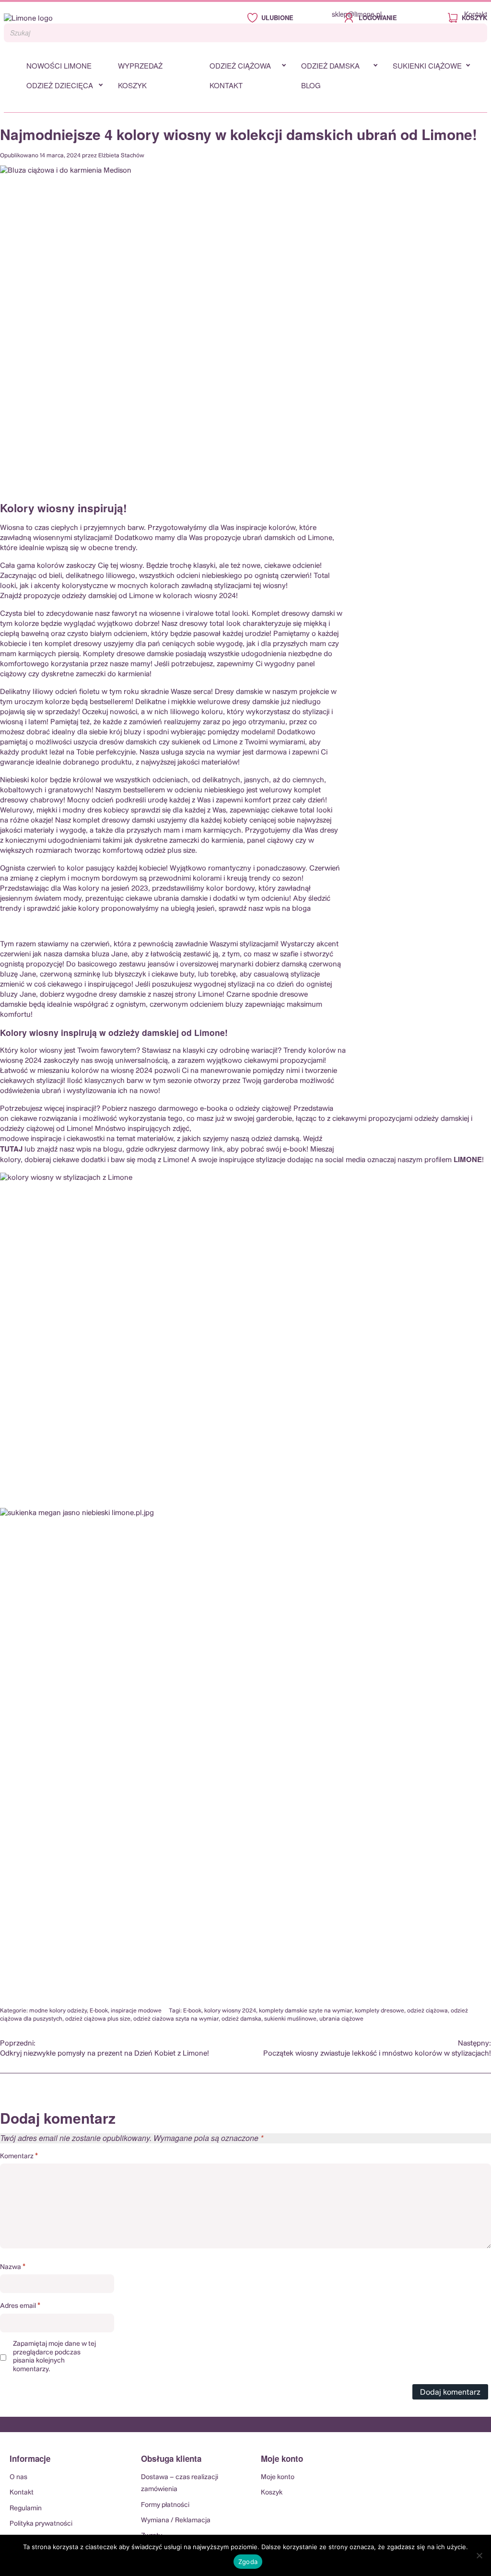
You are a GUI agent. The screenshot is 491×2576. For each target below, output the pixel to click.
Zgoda (248, 2562)
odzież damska (241, 2019)
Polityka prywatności (41, 2524)
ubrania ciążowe (341, 2019)
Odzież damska (330, 65)
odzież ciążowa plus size (98, 2019)
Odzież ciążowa (240, 65)
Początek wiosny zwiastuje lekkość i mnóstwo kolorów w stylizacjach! (377, 2048)
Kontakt (476, 14)
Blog (311, 85)
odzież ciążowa (427, 2011)
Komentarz (19, 2156)
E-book (99, 2011)
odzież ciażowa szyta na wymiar (176, 2019)
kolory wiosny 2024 (230, 2011)
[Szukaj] (477, 33)
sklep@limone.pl (357, 14)
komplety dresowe (380, 2011)
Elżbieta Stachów (121, 155)
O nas (18, 2477)
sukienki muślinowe (290, 2019)
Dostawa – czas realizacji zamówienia (180, 2483)
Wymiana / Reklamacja (176, 2520)
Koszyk (132, 85)
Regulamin (26, 2508)
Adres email (20, 2305)
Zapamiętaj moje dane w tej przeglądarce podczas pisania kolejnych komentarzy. (54, 2357)
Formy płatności (165, 2505)
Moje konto (278, 2477)
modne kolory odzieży (58, 2011)
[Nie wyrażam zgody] (479, 2555)
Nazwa (13, 2267)
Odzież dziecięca (60, 85)
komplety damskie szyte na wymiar (305, 2011)
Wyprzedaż (140, 65)
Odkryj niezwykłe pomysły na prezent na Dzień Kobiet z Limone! (105, 2048)
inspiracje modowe (136, 2011)
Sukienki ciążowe (427, 65)
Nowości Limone (59, 65)
